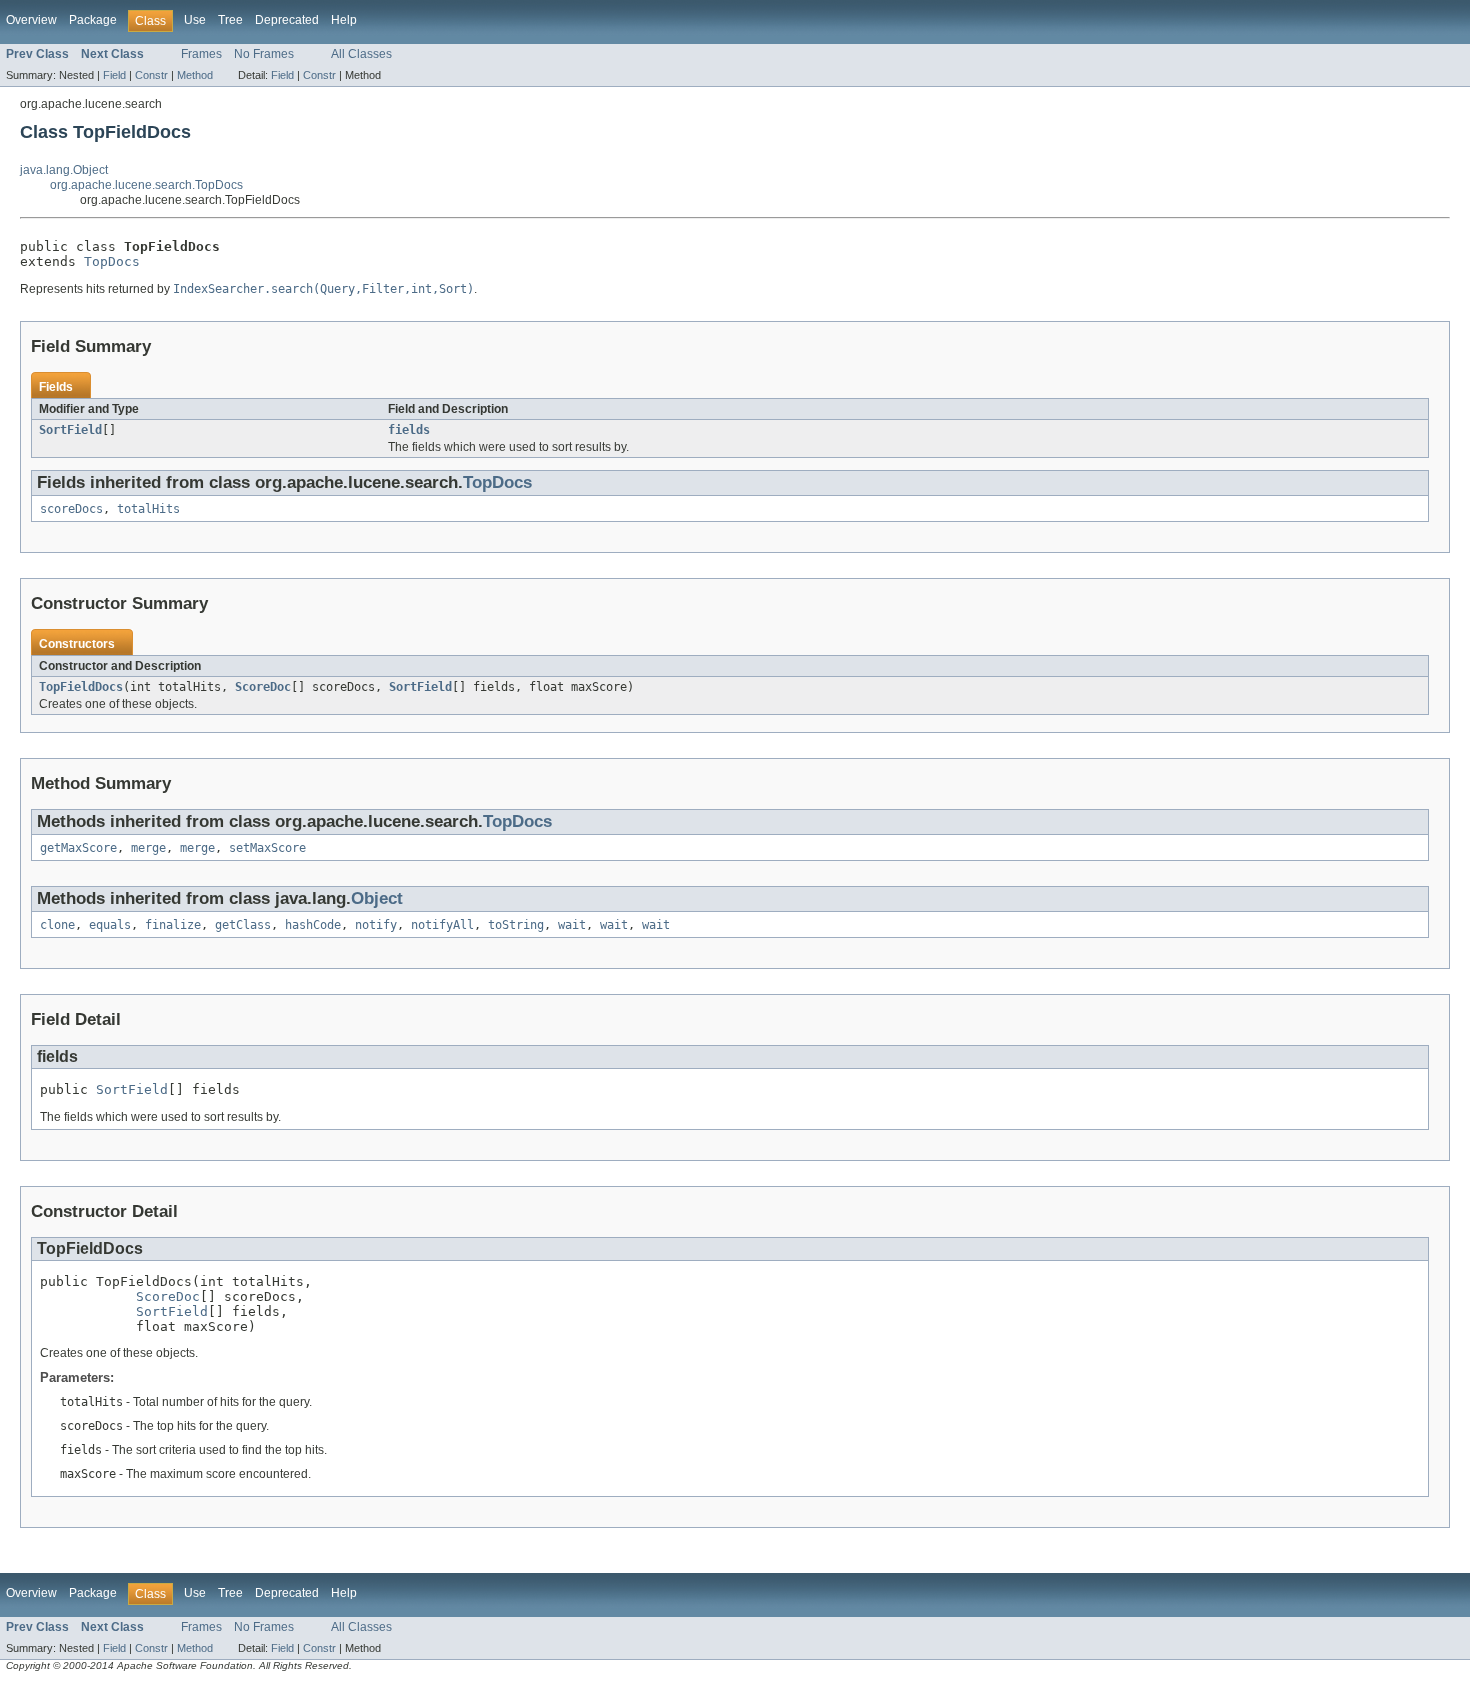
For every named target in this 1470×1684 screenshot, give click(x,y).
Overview (31, 20)
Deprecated (287, 20)
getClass (243, 925)
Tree (230, 20)
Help (344, 20)
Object (377, 898)
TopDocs (112, 261)
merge (148, 848)
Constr (151, 75)
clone (57, 925)
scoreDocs (71, 509)
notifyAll (442, 925)
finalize (173, 925)
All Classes (361, 54)
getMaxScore (78, 848)
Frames (201, 54)
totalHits (148, 509)
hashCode (313, 925)
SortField (70, 430)
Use (195, 20)
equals (110, 925)
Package (93, 20)
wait (572, 925)
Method (195, 75)
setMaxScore (267, 848)
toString (516, 925)
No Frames (264, 54)
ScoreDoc (263, 687)
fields (409, 430)
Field (114, 75)
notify (376, 925)
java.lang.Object (64, 170)
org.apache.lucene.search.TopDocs (146, 185)
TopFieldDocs (81, 687)
